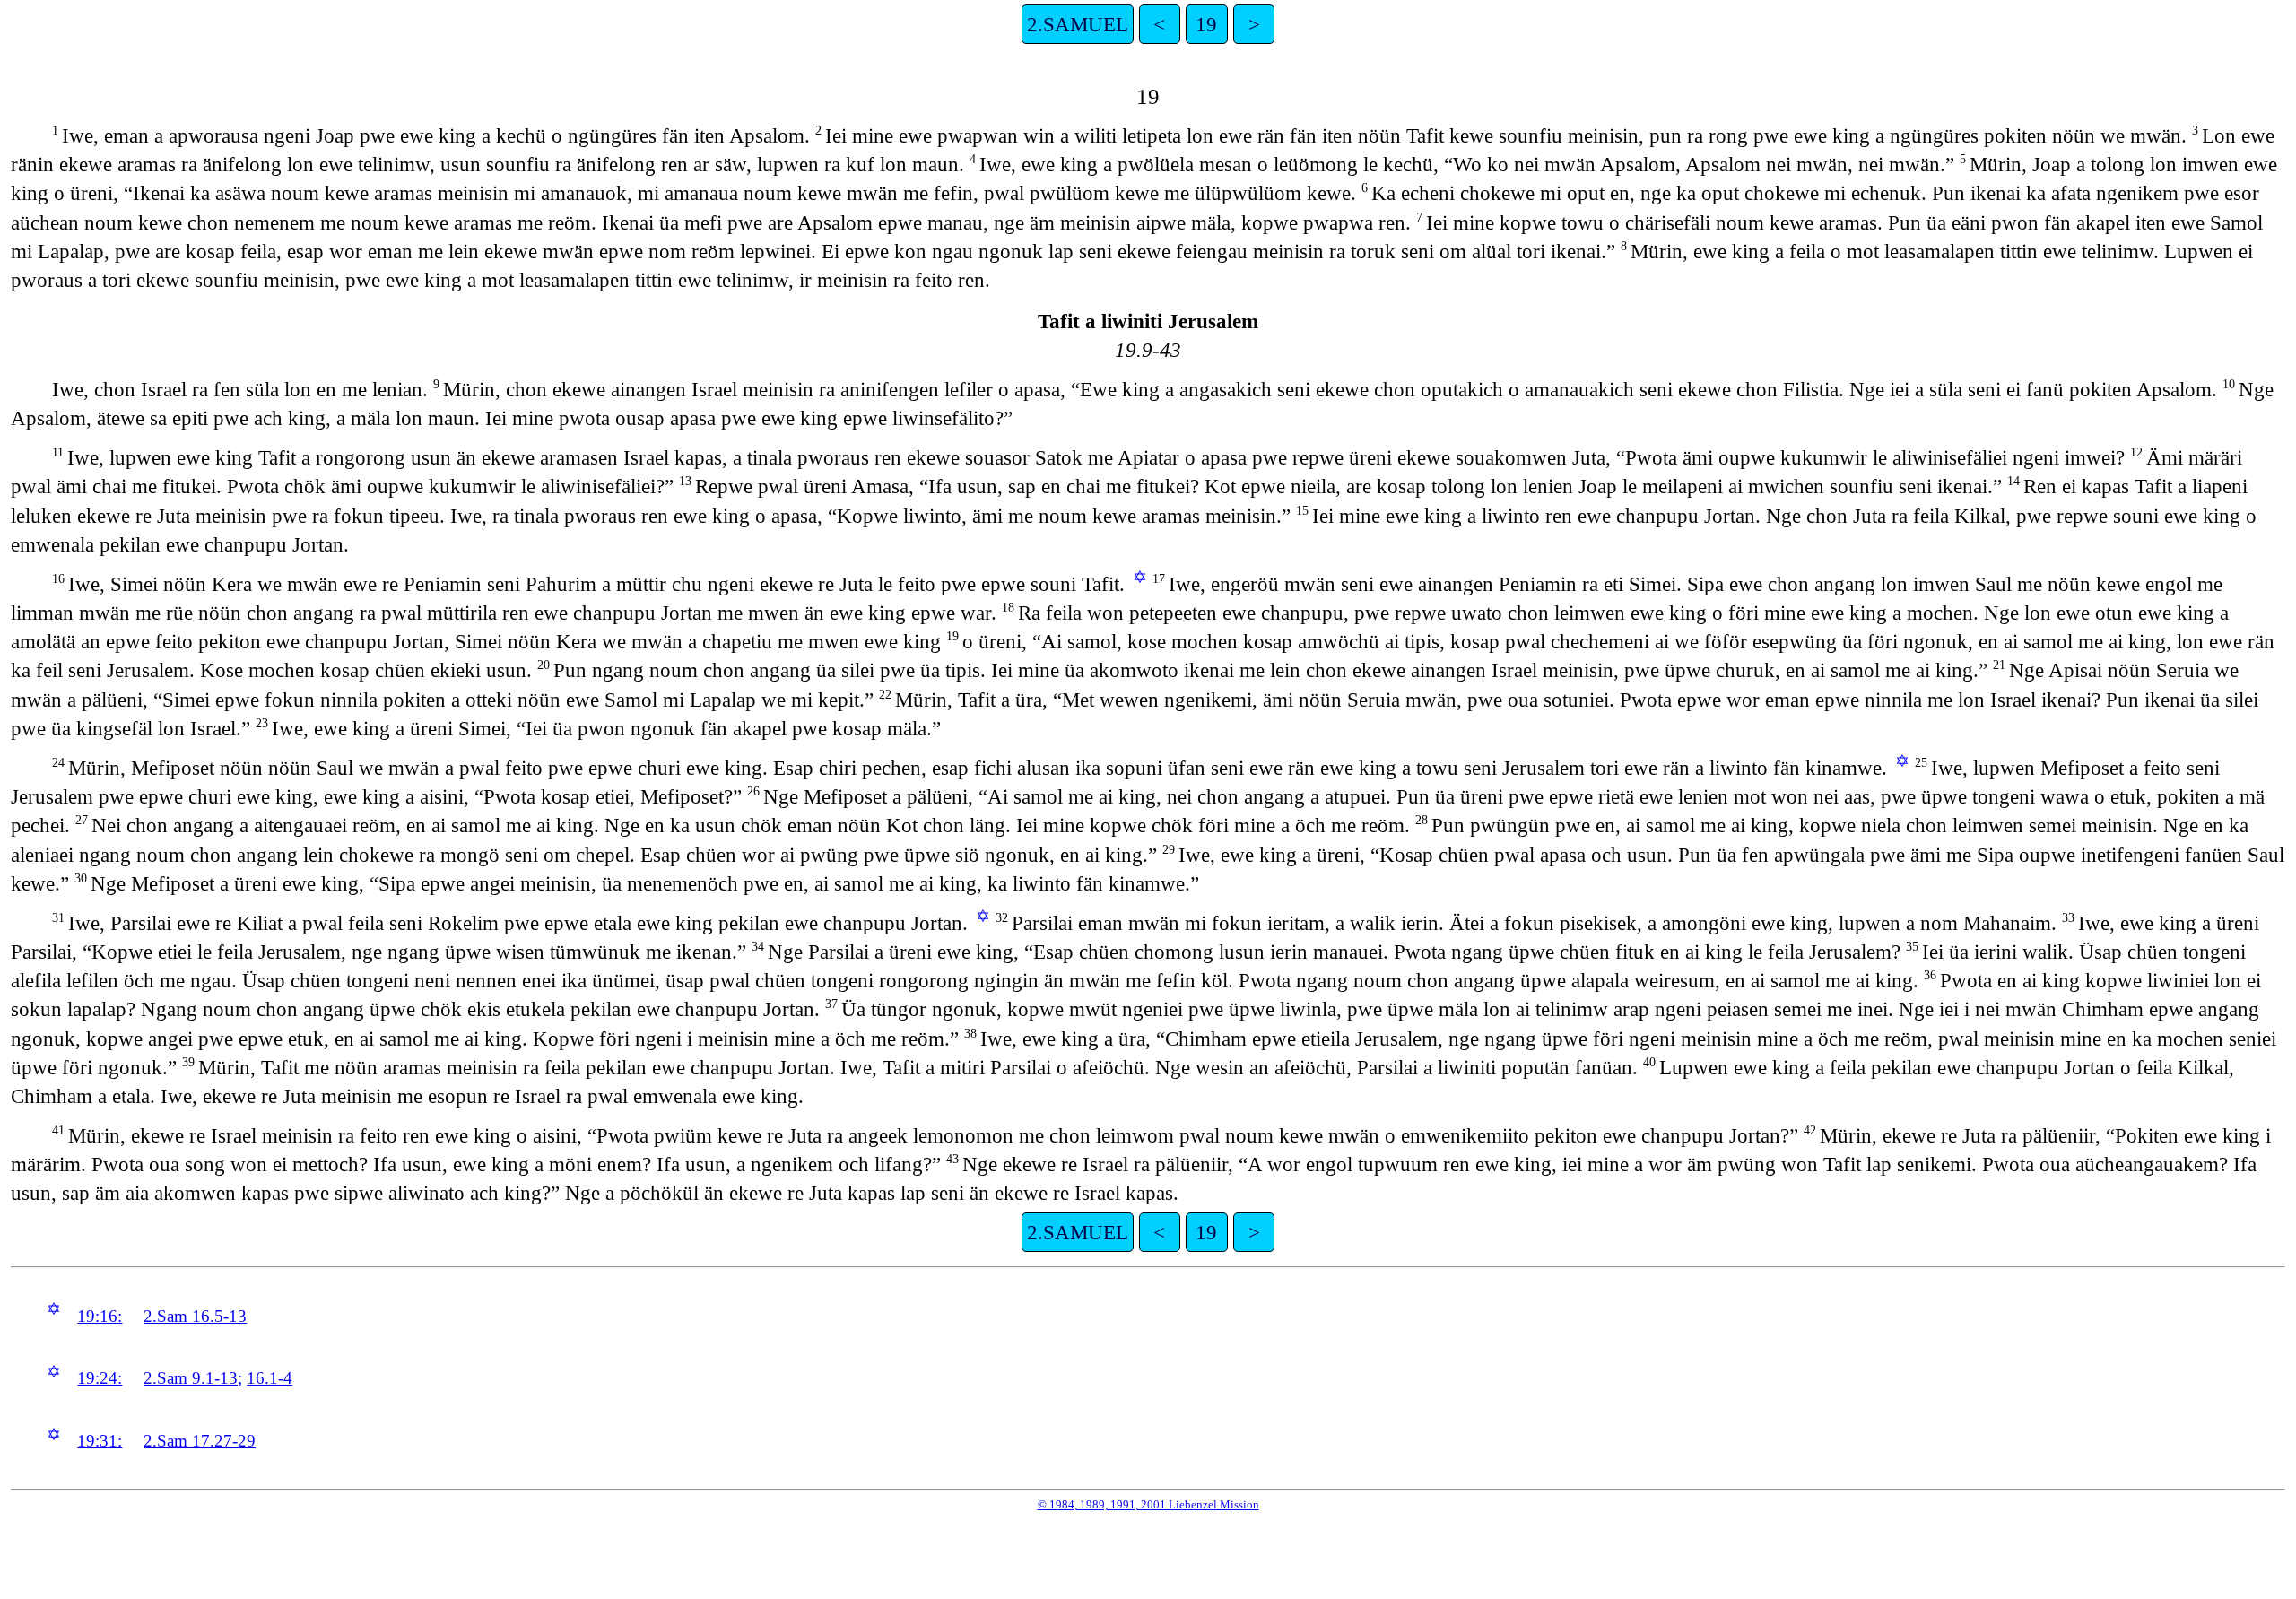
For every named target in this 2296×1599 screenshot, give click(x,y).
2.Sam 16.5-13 (195, 1316)
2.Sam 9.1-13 (191, 1378)
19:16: (100, 1316)
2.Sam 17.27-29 (200, 1441)
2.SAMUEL (1078, 24)
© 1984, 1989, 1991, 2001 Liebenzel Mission (1148, 1504)
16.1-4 (270, 1378)
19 (1206, 24)
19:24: (100, 1378)
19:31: (100, 1441)
